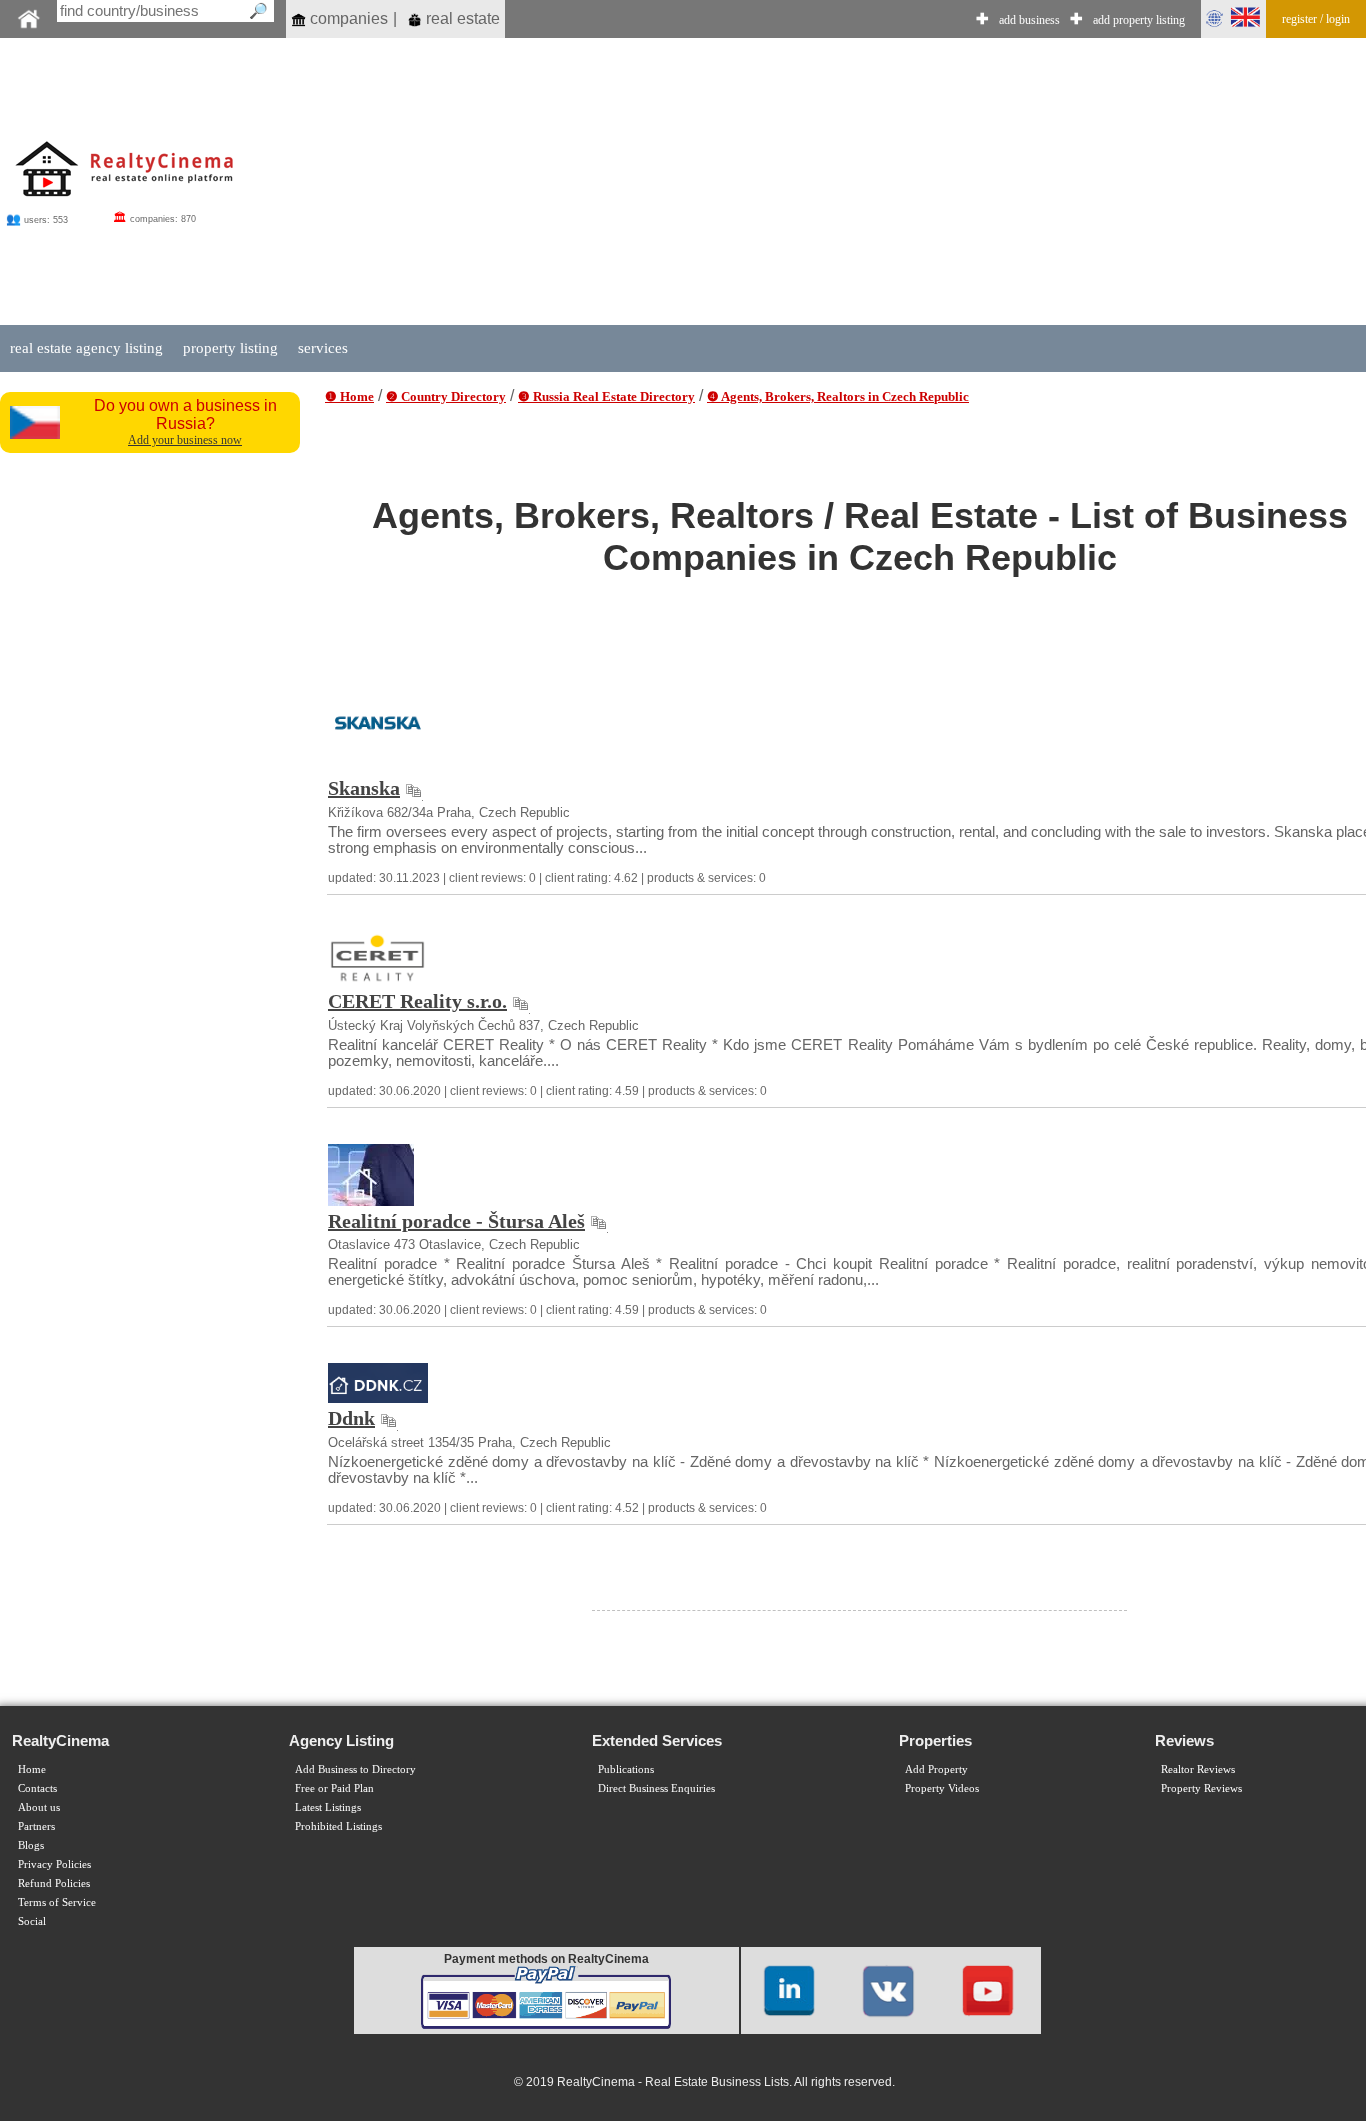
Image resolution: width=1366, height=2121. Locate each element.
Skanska (364, 788)
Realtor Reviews (1198, 1769)
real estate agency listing (86, 348)
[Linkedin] (789, 1989)
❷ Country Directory (446, 396)
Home (32, 1769)
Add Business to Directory (355, 1769)
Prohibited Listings (338, 1826)
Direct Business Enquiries (656, 1788)
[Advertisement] (152, 763)
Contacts (37, 1788)
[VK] (888, 1989)
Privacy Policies (54, 1864)
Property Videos (942, 1788)
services (323, 348)
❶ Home (349, 396)
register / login (1316, 19)
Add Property (936, 1769)
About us (39, 1807)
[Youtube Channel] (988, 1989)
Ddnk (351, 1418)
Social (32, 1921)
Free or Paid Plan (334, 1788)
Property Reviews (1201, 1788)
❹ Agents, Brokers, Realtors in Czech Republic (838, 396)
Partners (36, 1826)
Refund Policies (54, 1883)
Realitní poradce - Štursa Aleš (456, 1221)
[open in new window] (413, 788)
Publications (626, 1769)
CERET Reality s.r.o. (417, 1001)
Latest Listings (328, 1807)
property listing (230, 348)
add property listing (1139, 20)
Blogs (31, 1845)
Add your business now (185, 440)
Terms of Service (57, 1902)
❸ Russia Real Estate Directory (606, 396)
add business (1029, 20)
